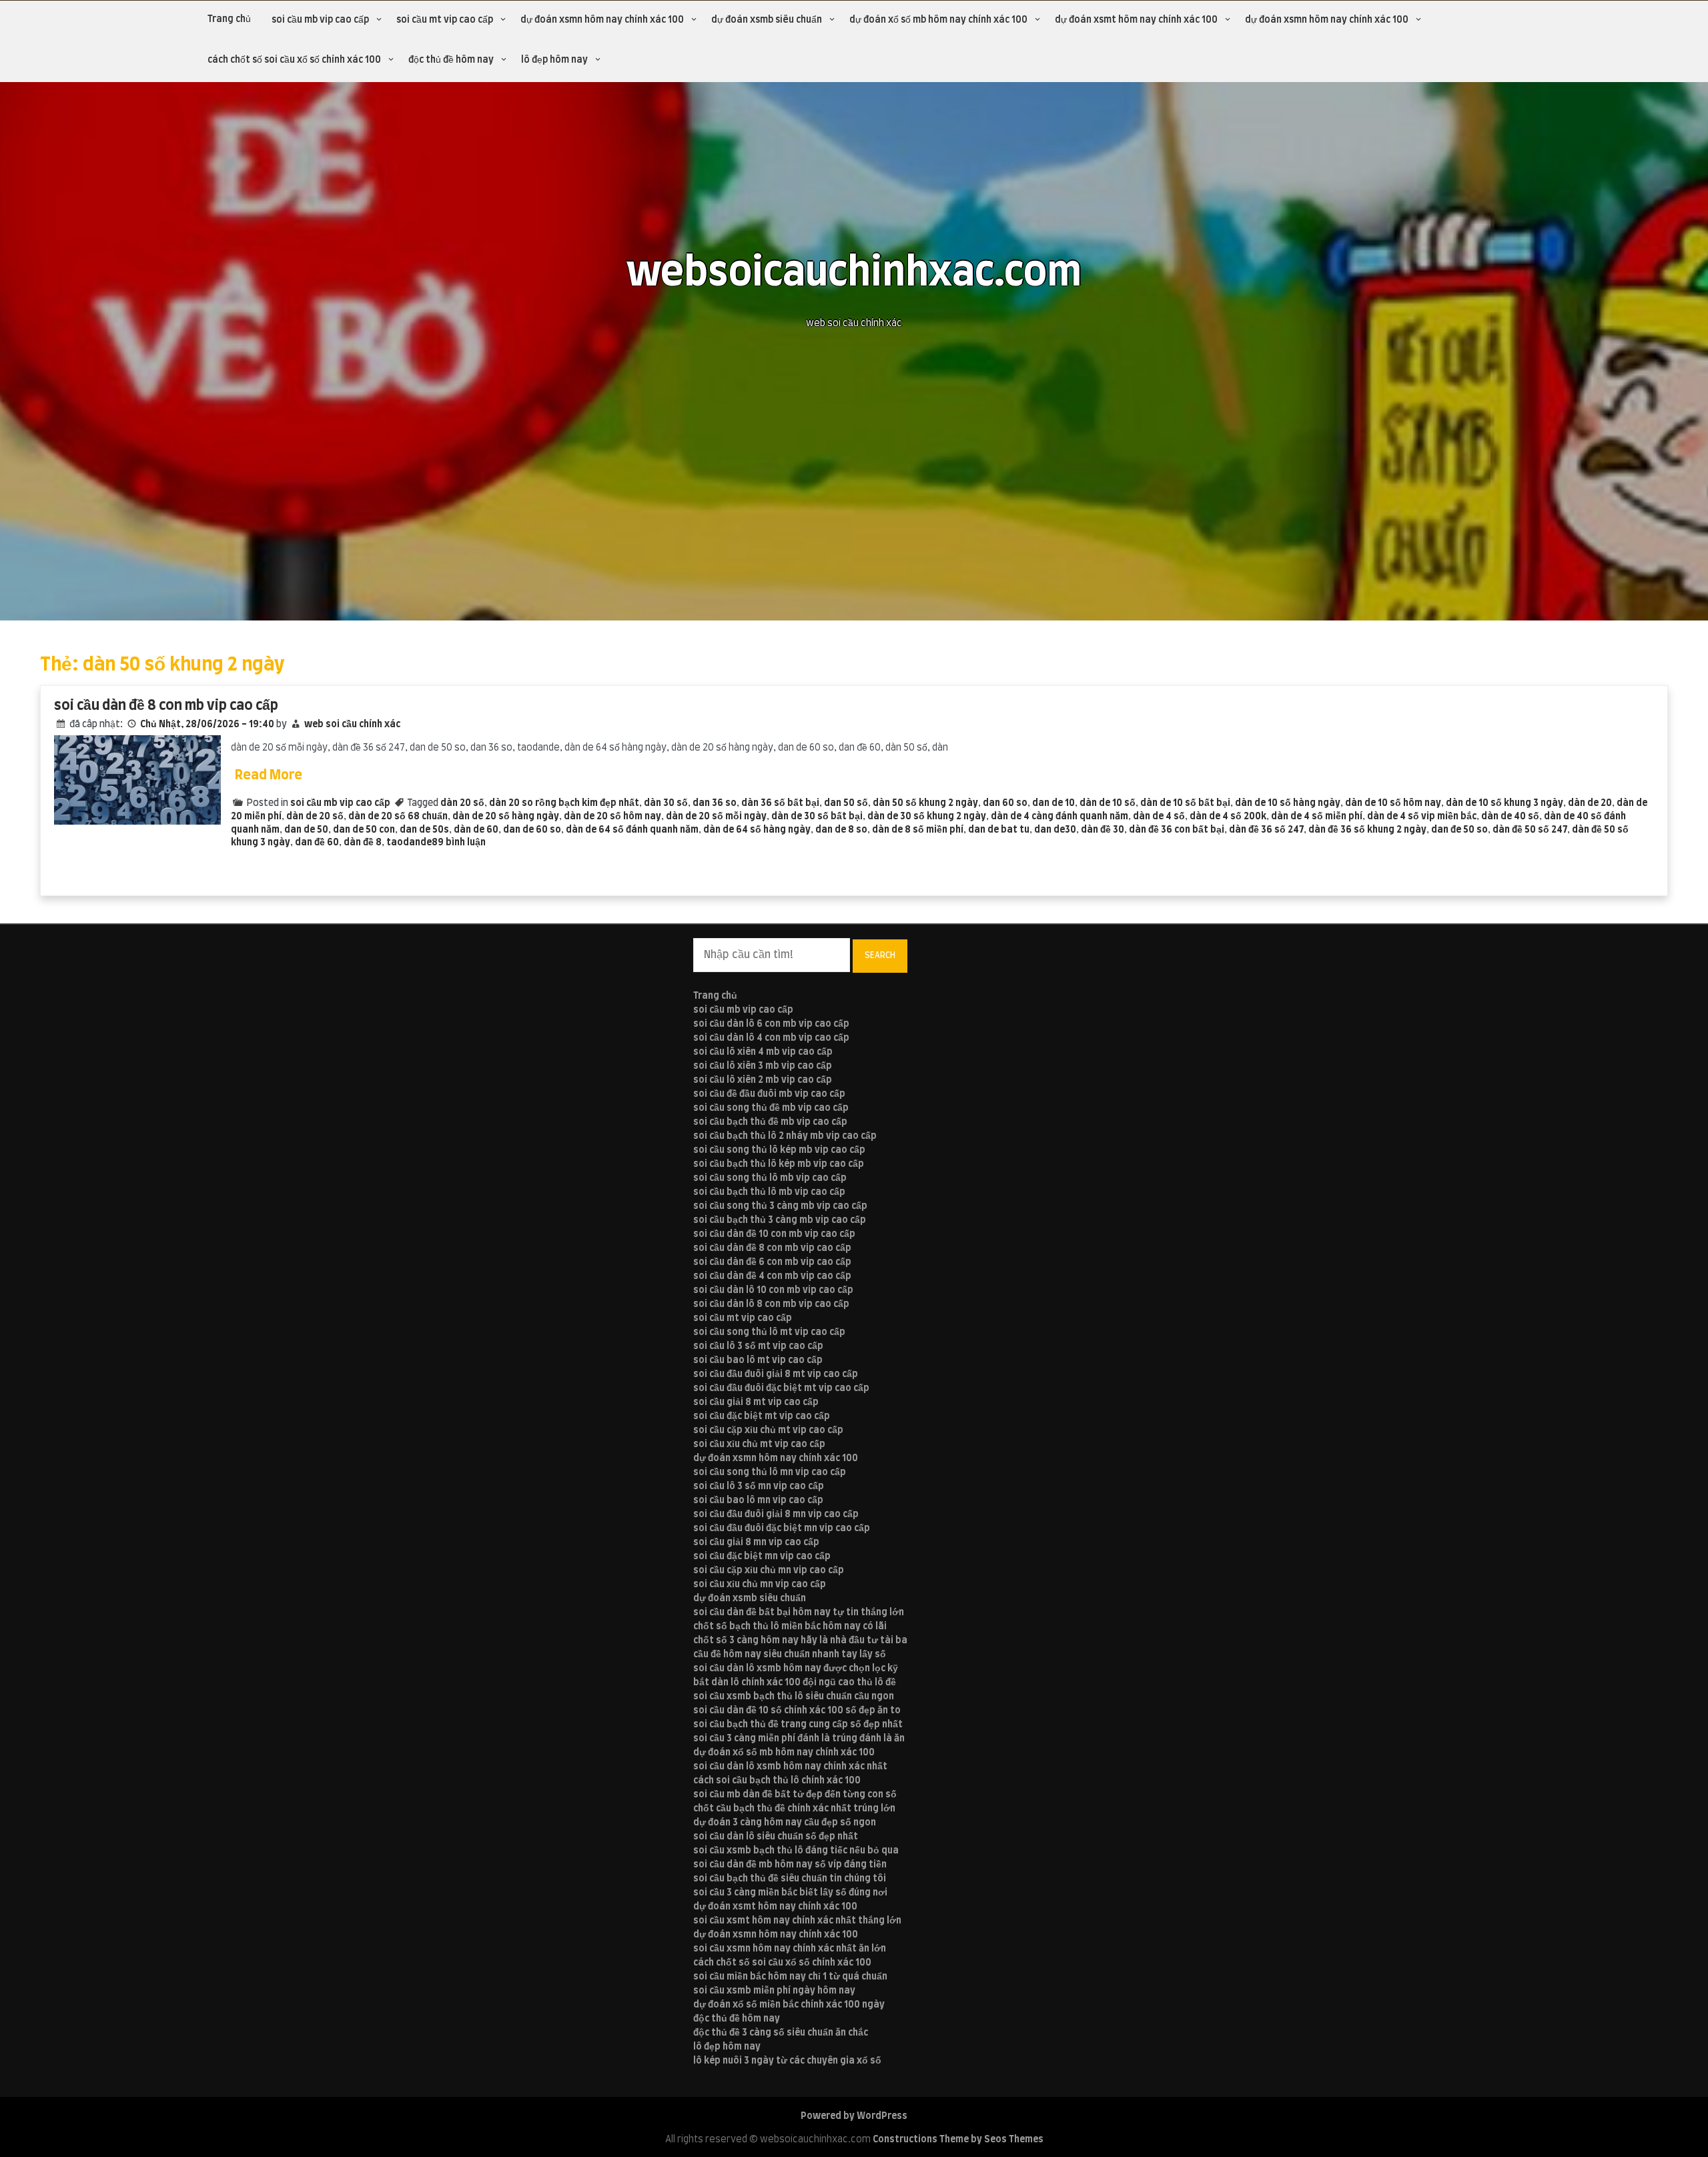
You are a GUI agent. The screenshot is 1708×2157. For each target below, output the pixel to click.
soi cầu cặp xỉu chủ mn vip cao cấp (769, 1571)
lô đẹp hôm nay (554, 60)
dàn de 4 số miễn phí (1317, 817)
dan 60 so (1005, 803)
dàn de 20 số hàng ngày (506, 817)
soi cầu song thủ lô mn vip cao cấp (770, 1472)
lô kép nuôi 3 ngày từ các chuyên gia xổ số (787, 2061)
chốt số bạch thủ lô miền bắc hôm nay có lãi (790, 1627)
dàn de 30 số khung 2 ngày (927, 817)
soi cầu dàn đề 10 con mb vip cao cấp (774, 1234)
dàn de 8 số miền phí (918, 830)
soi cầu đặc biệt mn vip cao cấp (762, 1557)
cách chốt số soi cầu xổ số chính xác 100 (294, 60)
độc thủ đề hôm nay (451, 60)
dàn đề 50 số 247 (1530, 830)
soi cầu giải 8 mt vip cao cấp (756, 1402)
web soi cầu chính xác (352, 725)
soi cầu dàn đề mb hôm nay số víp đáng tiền (790, 1865)
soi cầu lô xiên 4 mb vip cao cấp (763, 1052)
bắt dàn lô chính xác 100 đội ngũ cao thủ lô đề (795, 1683)
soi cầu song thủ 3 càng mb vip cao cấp (780, 1206)
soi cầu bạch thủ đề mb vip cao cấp (770, 1122)
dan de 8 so (841, 830)
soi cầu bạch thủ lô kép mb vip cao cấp (779, 1164)
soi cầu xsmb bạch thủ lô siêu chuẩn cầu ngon (794, 1697)
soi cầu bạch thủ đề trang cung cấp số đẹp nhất (798, 1725)
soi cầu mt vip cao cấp (445, 20)
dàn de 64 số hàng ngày (757, 830)
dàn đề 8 (363, 843)
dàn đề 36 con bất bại (1177, 830)
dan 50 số (846, 803)
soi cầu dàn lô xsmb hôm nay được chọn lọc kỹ (796, 1669)
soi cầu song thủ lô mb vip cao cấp (770, 1178)
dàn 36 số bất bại (780, 803)
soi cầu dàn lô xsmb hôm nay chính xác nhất (790, 1767)
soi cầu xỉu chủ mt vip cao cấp (759, 1444)
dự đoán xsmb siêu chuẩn (767, 20)
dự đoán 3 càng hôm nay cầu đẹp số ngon (785, 1823)
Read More (269, 775)
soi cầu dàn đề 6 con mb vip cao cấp (772, 1262)
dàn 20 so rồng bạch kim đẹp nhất (564, 803)
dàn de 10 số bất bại (1185, 803)
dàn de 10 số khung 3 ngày (1505, 803)
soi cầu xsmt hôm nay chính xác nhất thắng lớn (797, 1921)
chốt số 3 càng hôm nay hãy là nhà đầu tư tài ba (800, 1641)
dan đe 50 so (1459, 830)
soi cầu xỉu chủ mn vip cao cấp (760, 1585)
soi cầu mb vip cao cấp (320, 20)
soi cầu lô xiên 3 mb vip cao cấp (763, 1066)
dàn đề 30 (1103, 830)
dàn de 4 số (1159, 817)
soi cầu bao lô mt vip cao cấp (758, 1360)
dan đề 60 (317, 843)
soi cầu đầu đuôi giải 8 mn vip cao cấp (776, 1515)
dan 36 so (715, 803)
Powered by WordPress (854, 2116)
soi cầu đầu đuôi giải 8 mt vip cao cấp (776, 1374)
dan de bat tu (999, 830)
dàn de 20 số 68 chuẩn (398, 817)
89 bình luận (459, 843)
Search (880, 955)
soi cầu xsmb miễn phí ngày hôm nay (774, 1991)
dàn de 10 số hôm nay (1393, 803)
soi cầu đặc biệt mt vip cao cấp (762, 1416)
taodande (409, 843)
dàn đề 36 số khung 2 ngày (1367, 830)
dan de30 (1055, 830)
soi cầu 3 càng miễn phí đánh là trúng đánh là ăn (799, 1739)
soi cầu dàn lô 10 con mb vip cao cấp (773, 1290)
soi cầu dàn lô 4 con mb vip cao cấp (771, 1038)
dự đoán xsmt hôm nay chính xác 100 (1136, 20)
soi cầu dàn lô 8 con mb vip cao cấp (771, 1304)
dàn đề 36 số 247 (1266, 830)
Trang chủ (229, 19)
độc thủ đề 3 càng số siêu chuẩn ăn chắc (781, 2033)
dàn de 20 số (315, 817)
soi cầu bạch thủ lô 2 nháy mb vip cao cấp (785, 1136)
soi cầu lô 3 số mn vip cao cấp (759, 1486)
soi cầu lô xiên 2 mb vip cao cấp (763, 1080)
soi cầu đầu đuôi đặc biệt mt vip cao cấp (781, 1388)
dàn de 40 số (1510, 817)
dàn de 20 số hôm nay (612, 817)
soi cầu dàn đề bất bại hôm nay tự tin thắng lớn (799, 1613)
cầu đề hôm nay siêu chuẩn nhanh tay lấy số (790, 1655)
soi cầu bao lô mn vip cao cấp (758, 1500)
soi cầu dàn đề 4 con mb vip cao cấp (772, 1276)
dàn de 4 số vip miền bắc (1422, 817)
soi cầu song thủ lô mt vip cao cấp (769, 1332)
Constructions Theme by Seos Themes (958, 2140)
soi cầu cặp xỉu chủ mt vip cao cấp (768, 1430)
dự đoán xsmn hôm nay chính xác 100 (602, 20)
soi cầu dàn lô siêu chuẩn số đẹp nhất (776, 1837)
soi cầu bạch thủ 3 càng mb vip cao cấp (780, 1220)
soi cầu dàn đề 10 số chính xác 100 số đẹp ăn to (797, 1711)
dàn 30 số (666, 803)
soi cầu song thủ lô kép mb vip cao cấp (779, 1150)
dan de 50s (424, 830)
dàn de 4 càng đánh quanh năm (1059, 817)
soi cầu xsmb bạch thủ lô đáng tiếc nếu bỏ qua (796, 1851)
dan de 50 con (364, 830)
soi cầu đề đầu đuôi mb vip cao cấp (769, 1094)
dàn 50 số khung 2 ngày (925, 803)
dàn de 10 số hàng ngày (1288, 803)
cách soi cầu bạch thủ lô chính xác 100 (777, 1781)
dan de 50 (306, 830)
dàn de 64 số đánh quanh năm (632, 830)
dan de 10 (1053, 803)
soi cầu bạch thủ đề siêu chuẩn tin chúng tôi (790, 1879)
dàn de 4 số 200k (1228, 817)
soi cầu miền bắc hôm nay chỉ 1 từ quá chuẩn (790, 1977)
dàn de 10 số (1108, 803)
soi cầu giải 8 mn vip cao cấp (756, 1543)
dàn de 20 (1590, 803)
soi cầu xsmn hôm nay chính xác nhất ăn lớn (790, 1949)
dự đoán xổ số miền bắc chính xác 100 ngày (789, 2005)
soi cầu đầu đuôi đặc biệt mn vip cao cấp (782, 1529)
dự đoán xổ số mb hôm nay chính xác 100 (938, 20)
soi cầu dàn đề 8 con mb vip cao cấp (166, 706)
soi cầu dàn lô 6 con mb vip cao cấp (771, 1024)
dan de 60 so (532, 830)
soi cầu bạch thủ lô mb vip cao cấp (769, 1192)
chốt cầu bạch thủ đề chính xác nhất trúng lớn (794, 1809)
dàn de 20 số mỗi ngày (716, 817)
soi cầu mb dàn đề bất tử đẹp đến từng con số (795, 1795)
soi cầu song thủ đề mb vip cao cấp (771, 1108)
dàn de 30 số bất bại (817, 817)
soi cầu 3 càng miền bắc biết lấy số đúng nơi (790, 1893)
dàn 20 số (462, 803)
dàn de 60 (476, 830)
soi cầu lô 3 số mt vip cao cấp (758, 1346)
